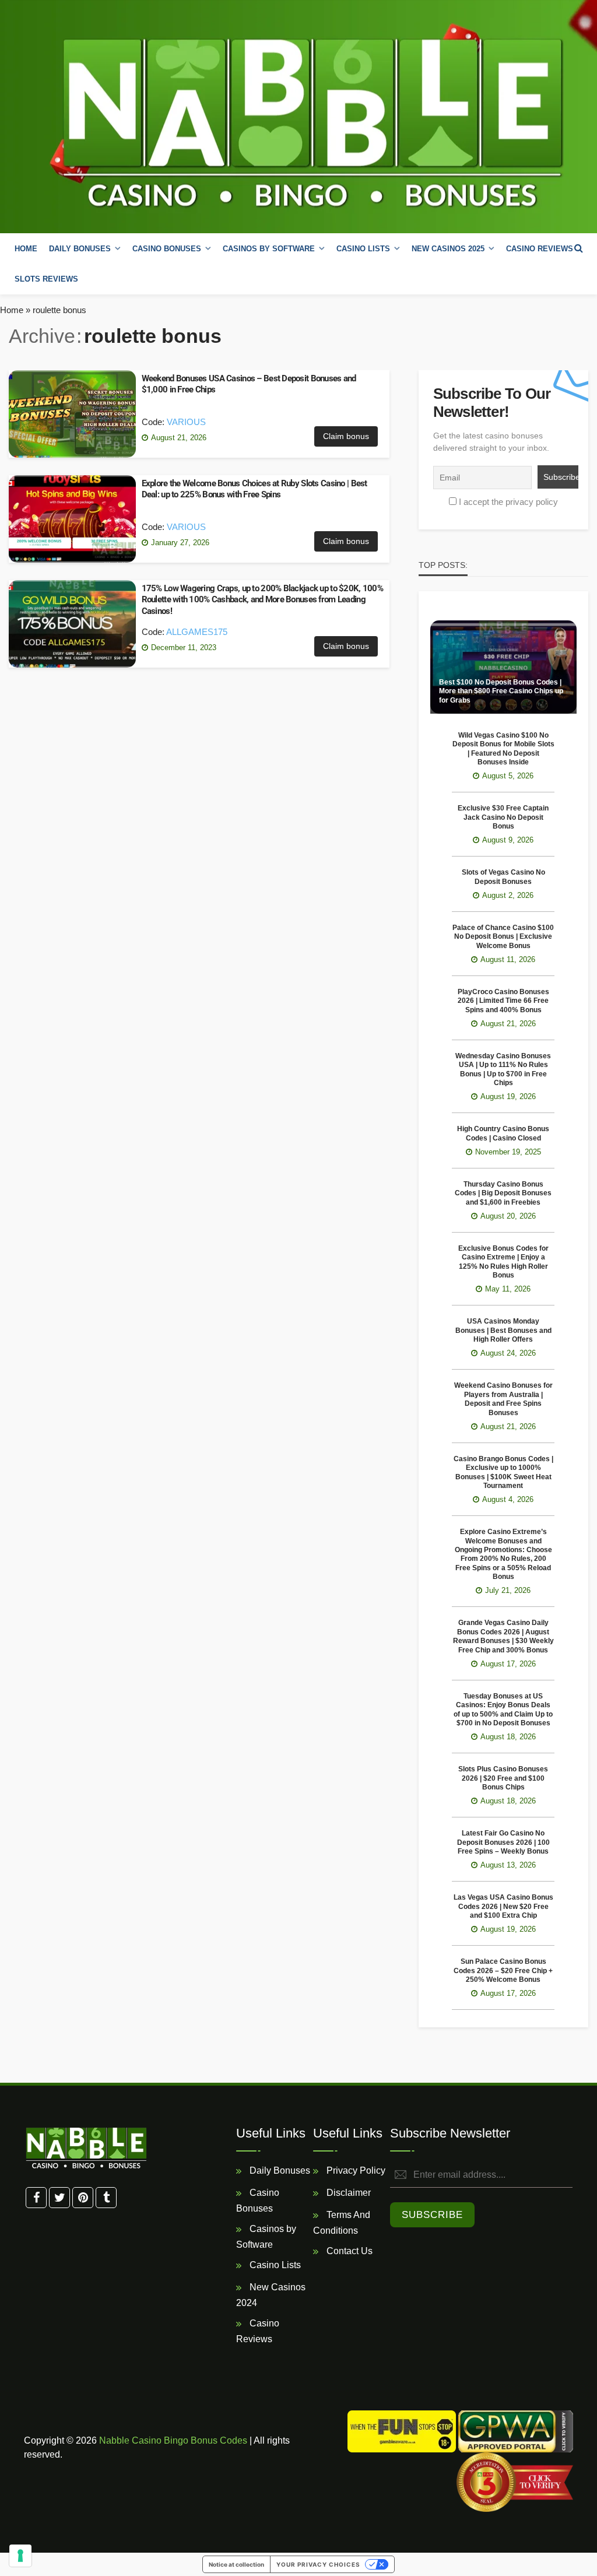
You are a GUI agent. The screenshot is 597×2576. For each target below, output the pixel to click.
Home (26, 249)
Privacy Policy (355, 2170)
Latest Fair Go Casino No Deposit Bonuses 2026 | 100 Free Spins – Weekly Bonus (503, 1842)
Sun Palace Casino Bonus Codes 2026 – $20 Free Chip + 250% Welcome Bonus (503, 1970)
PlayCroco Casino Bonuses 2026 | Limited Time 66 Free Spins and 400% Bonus (503, 1001)
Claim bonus (346, 436)
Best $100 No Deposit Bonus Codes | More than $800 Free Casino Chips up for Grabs (501, 691)
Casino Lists (274, 2265)
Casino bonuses (167, 249)
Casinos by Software (269, 249)
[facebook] (36, 2198)
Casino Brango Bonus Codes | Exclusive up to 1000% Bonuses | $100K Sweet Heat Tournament (503, 1472)
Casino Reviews (540, 249)
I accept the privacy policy (508, 502)
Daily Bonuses (279, 2170)
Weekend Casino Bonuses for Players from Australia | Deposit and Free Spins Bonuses (503, 1399)
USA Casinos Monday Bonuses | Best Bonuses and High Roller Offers (503, 1330)
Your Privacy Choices (318, 2564)
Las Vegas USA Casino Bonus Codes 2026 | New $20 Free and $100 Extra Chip (503, 1906)
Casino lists (363, 249)
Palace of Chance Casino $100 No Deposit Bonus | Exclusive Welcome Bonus (503, 937)
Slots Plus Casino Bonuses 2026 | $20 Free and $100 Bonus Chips (503, 1778)
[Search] (578, 248)
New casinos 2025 (448, 249)
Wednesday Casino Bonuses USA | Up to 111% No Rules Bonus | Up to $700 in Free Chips (503, 1069)
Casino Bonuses (258, 2201)
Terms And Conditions (342, 2223)
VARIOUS (186, 422)
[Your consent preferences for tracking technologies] (20, 2556)
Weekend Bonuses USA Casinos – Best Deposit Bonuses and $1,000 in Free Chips (249, 384)
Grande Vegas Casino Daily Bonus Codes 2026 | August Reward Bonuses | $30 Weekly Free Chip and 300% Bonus (503, 1636)
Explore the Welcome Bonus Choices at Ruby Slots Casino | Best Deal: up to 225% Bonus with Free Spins (254, 489)
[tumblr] (106, 2198)
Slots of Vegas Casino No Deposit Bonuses (503, 877)
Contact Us (348, 2251)
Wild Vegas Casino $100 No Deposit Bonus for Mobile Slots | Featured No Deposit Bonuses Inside (503, 749)
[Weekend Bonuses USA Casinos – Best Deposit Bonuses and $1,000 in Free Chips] (72, 414)
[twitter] (59, 2198)
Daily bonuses (80, 249)
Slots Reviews (46, 279)
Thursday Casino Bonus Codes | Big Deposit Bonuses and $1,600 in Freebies (503, 1193)
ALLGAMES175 (197, 632)
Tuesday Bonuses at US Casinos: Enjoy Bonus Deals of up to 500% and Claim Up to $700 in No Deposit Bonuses (503, 1710)
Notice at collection (236, 2564)
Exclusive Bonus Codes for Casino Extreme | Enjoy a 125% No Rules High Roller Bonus (503, 1262)
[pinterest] (83, 2198)
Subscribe (432, 2215)
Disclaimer (347, 2193)
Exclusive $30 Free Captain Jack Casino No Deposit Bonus (503, 817)
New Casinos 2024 (271, 2295)
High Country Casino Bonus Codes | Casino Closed (503, 1133)
